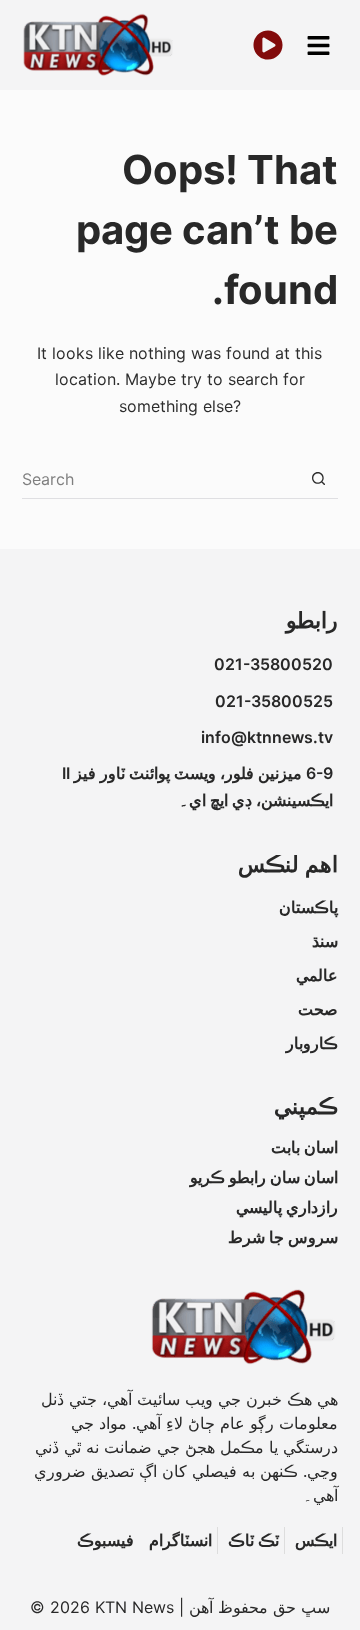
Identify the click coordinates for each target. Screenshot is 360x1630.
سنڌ (325, 941)
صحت (318, 1009)
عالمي (317, 975)
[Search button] (318, 479)
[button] (318, 45)
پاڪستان (308, 907)
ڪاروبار (312, 1043)
